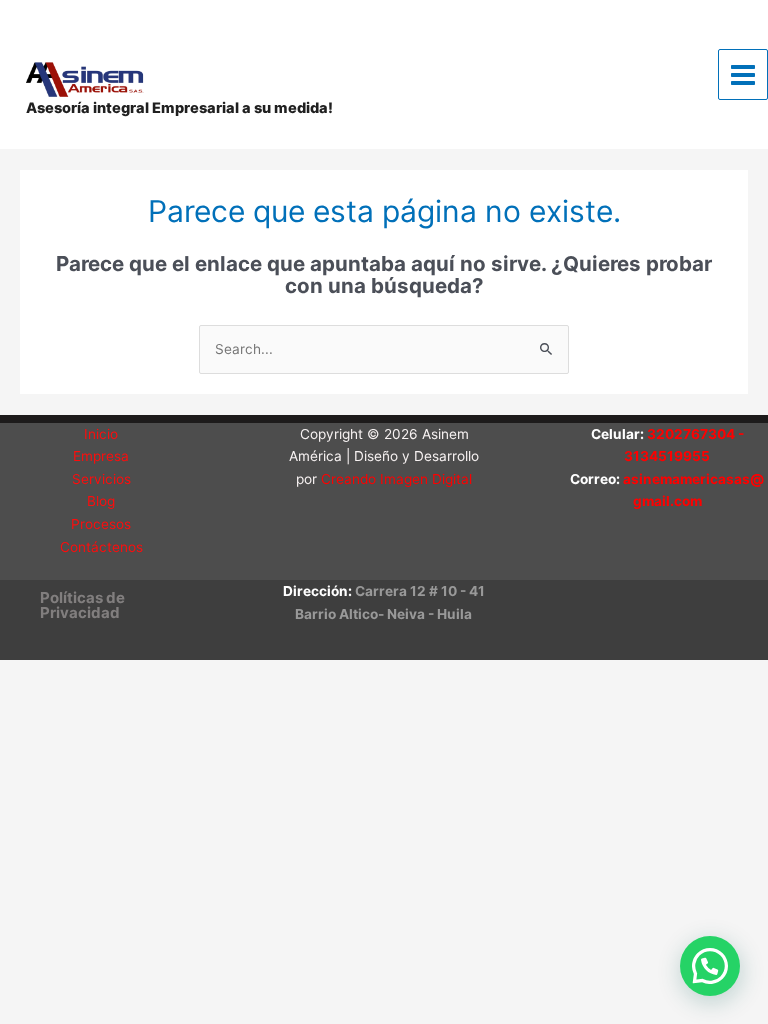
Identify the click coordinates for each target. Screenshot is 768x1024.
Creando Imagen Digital (396, 479)
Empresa (101, 456)
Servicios (101, 479)
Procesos (101, 524)
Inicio (101, 434)
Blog (101, 501)
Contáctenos (101, 547)
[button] (111, 605)
